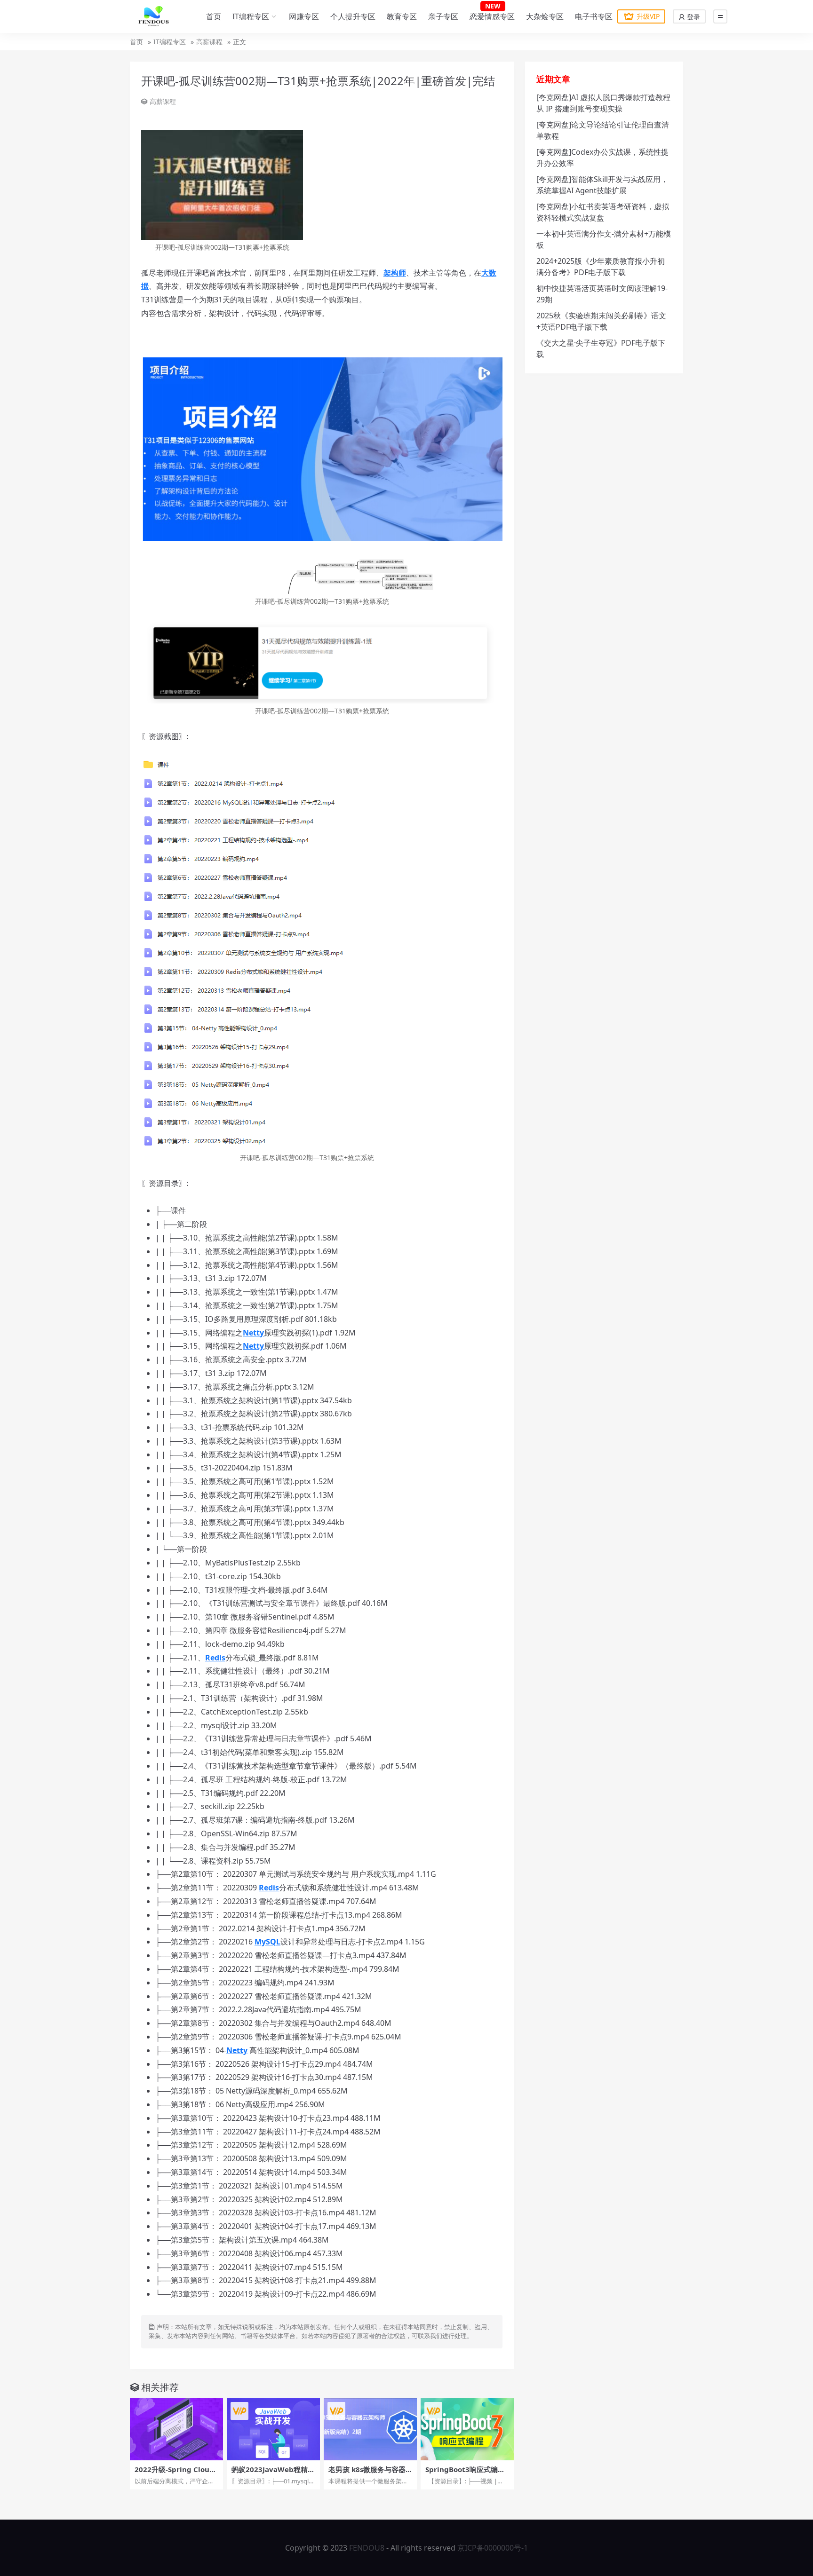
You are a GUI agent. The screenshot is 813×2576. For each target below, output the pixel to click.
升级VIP (648, 16)
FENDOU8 (367, 2548)
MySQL (267, 1942)
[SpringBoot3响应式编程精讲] (467, 2429)
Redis (215, 1658)
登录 (693, 17)
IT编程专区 (251, 16)
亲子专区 (443, 16)
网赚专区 (304, 16)
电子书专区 (594, 16)
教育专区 (402, 16)
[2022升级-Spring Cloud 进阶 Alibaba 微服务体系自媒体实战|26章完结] (176, 2429)
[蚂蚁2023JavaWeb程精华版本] (273, 2429)
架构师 (395, 273)
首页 (214, 16)
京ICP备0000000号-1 (493, 2548)
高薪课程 (209, 42)
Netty (253, 1333)
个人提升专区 (353, 16)
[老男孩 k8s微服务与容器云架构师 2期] (370, 2429)
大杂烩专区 (545, 16)
